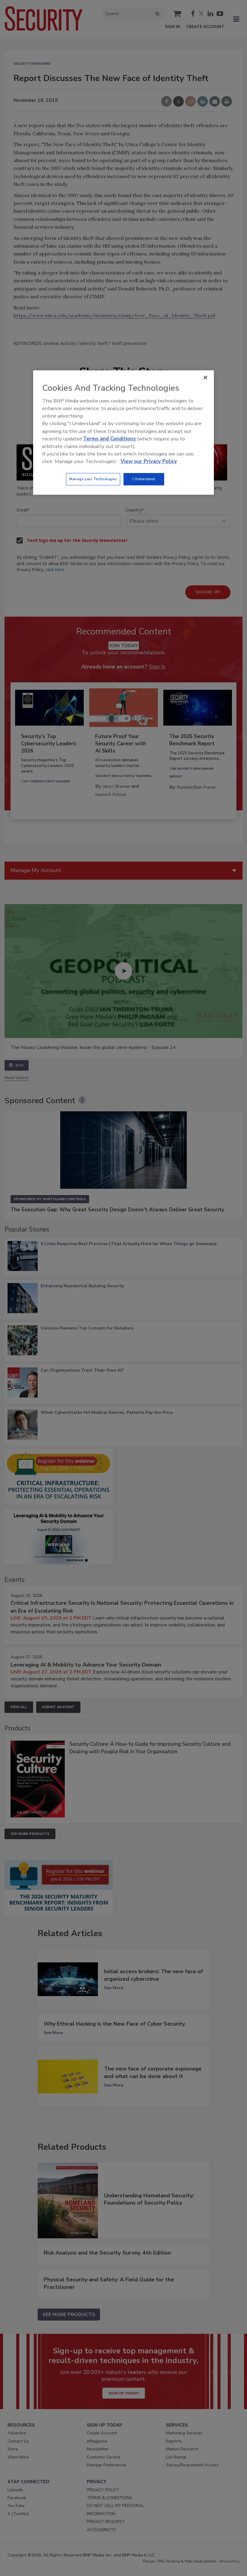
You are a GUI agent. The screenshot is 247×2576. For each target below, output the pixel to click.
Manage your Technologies (93, 479)
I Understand (144, 479)
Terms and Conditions (109, 439)
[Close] (205, 377)
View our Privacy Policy (149, 462)
